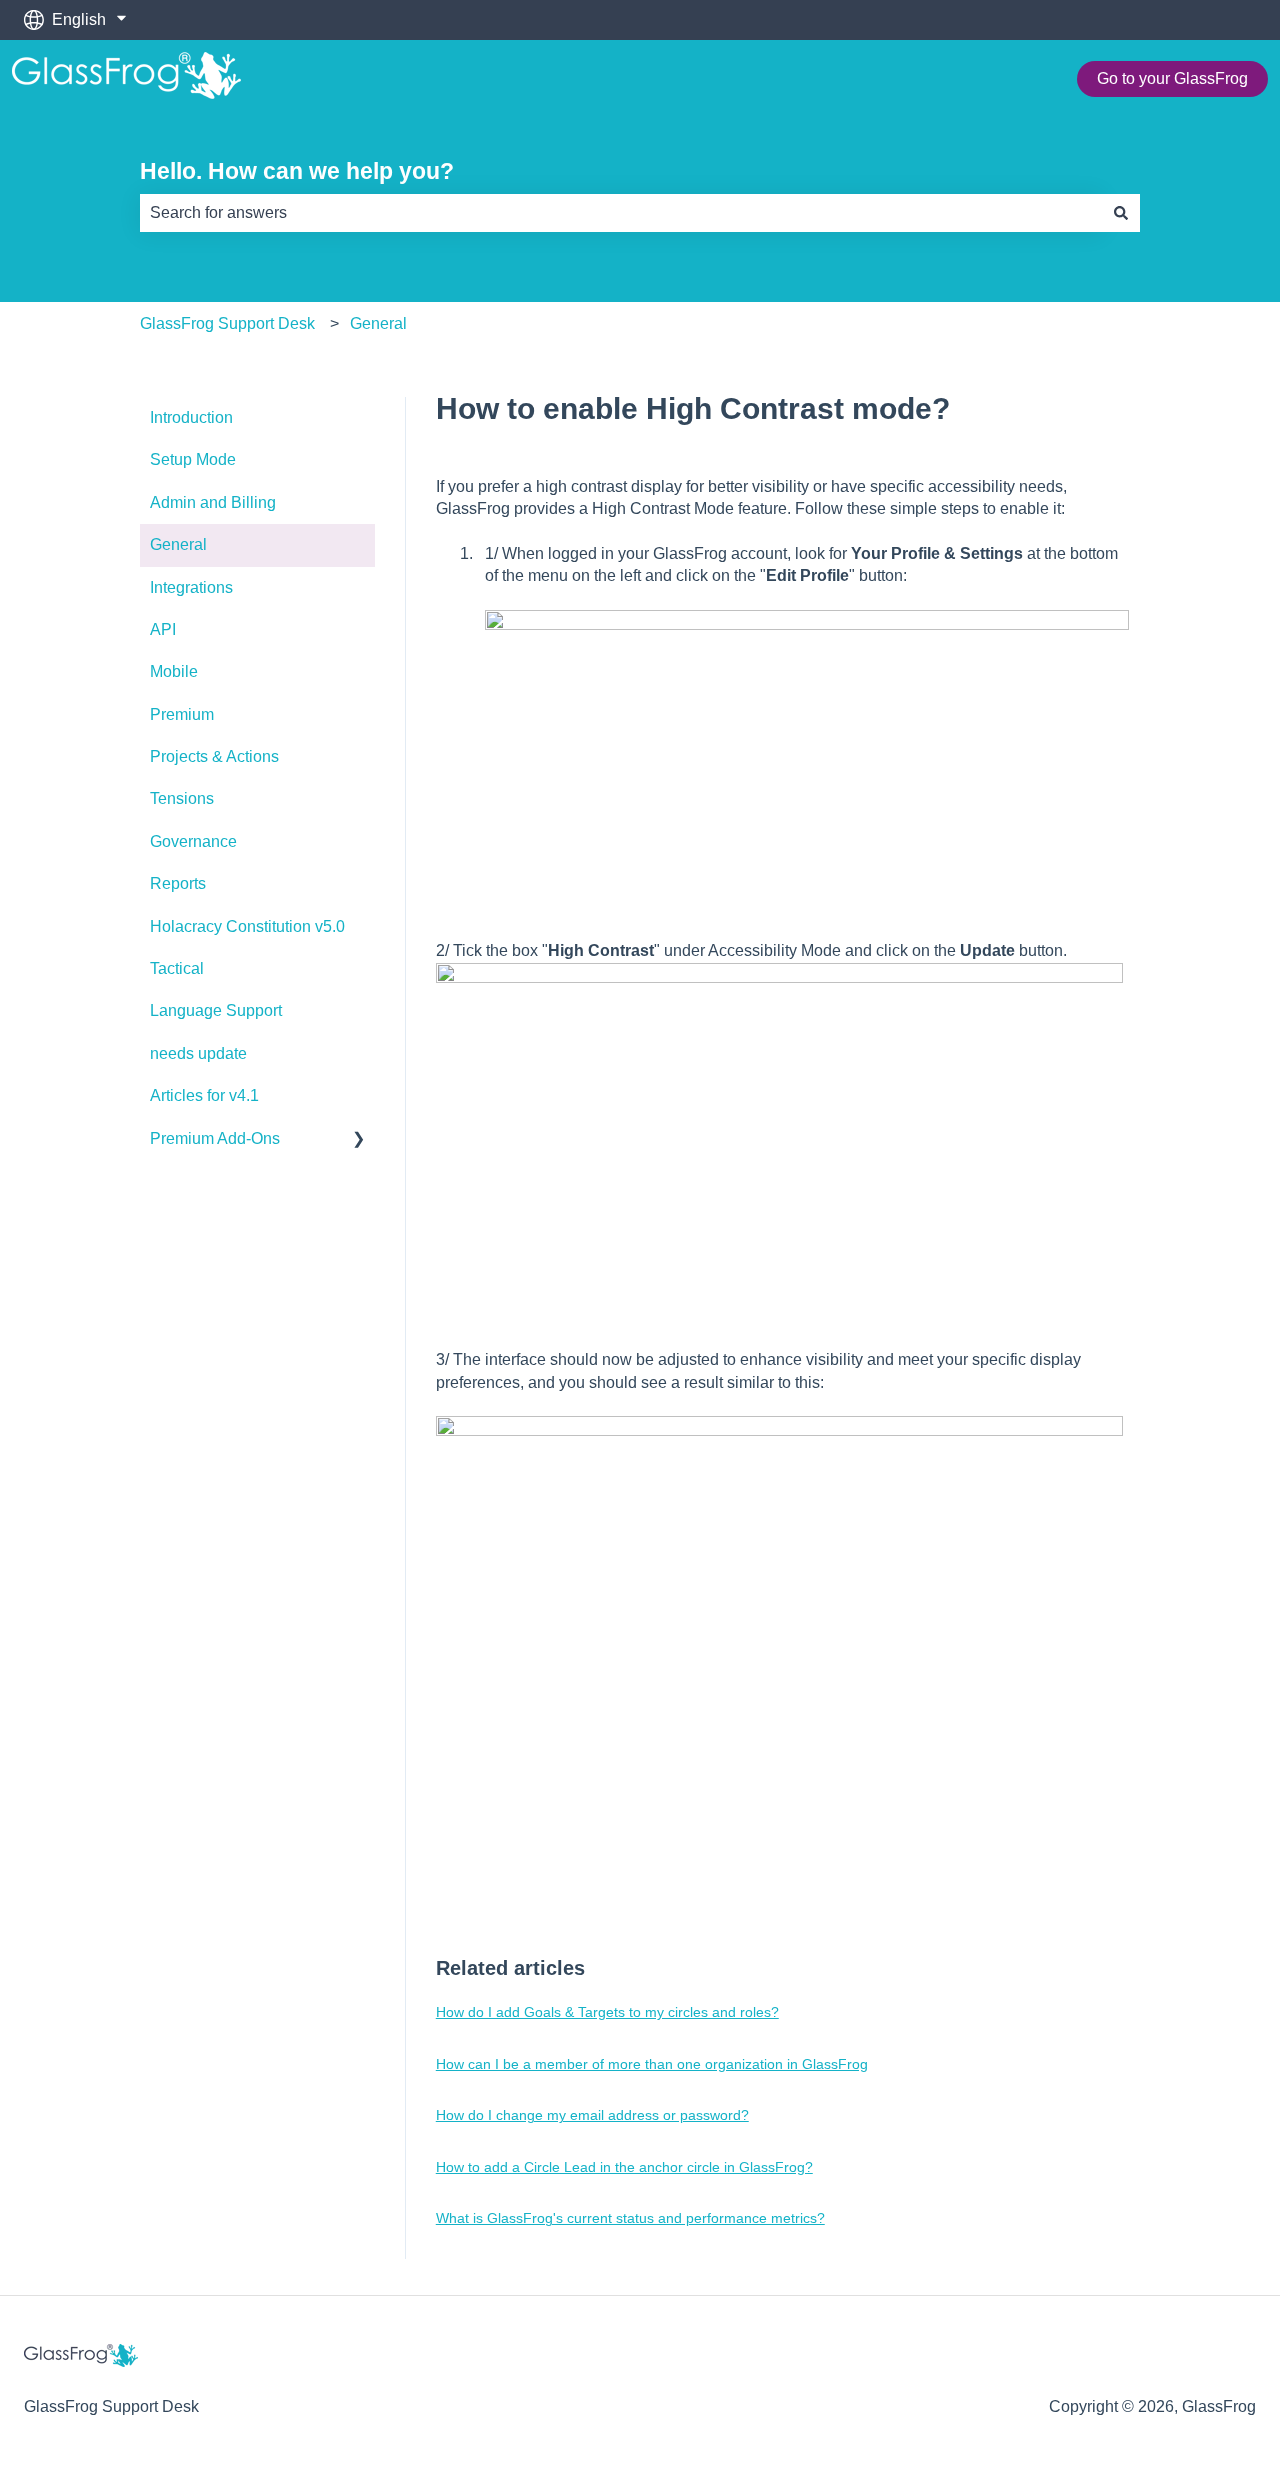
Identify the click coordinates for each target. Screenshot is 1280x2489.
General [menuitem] (178, 544)
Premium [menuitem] (182, 714)
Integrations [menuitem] (191, 587)
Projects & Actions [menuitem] (214, 756)
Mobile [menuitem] (174, 671)
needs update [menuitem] (198, 1053)
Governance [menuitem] (193, 841)
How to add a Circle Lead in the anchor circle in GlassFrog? (624, 2167)
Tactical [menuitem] (177, 968)
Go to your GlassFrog (1172, 78)
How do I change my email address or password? (592, 2115)
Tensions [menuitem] (182, 798)
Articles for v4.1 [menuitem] (204, 1095)
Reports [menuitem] (178, 883)
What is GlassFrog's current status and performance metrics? (630, 2218)
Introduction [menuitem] (191, 417)
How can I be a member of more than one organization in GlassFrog (652, 2064)
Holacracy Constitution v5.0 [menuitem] (247, 926)
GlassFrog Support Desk (227, 323)
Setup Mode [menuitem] (193, 459)
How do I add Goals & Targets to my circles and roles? (607, 2012)
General (378, 323)
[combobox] (621, 213)
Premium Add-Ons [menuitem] (215, 1138)
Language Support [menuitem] (216, 1010)
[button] (359, 1140)
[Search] (1121, 213)
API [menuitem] (163, 629)
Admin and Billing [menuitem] (213, 502)
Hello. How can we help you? (297, 171)
